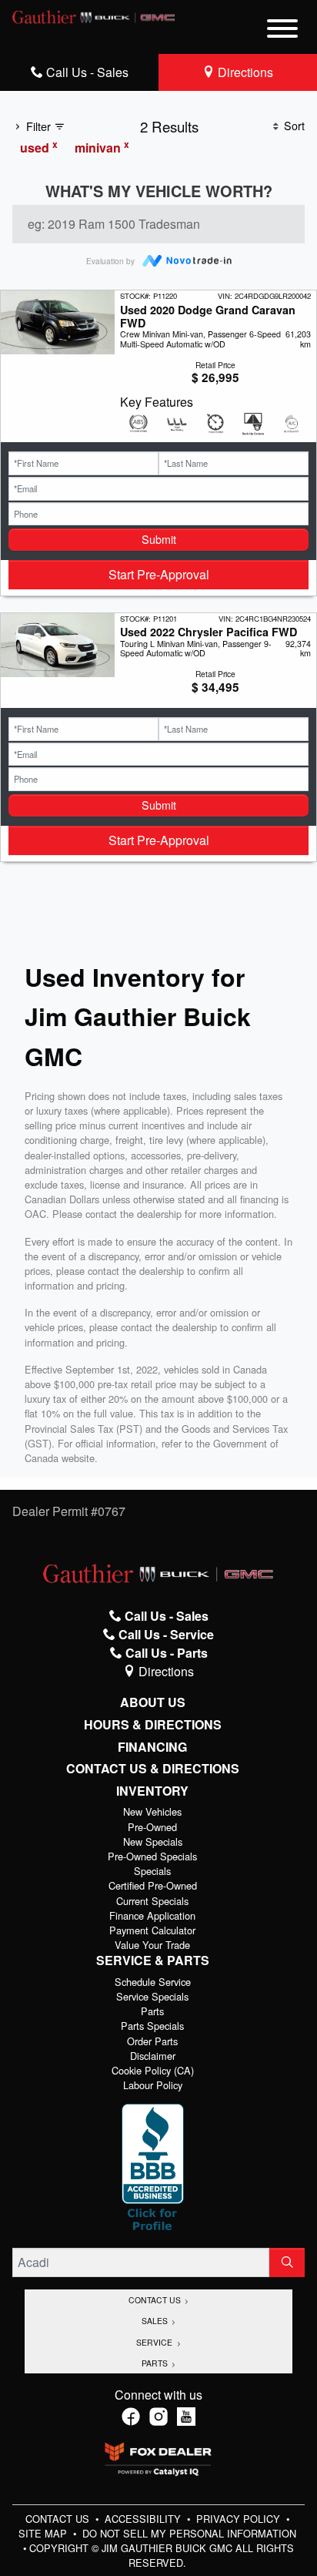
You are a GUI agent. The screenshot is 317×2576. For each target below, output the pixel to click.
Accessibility (144, 2519)
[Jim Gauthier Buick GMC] (94, 15)
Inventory (152, 1791)
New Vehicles (152, 1811)
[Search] (287, 2262)
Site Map (44, 2533)
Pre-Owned (152, 1827)
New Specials (153, 1841)
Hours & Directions (153, 1725)
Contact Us (59, 2519)
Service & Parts (153, 1961)
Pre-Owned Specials (152, 1856)
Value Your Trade (152, 1945)
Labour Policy (153, 2085)
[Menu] (282, 31)
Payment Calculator (152, 1930)
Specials (152, 1871)
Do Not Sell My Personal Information (189, 2533)
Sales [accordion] (156, 2321)
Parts (152, 2011)
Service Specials (152, 1996)
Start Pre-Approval (159, 574)
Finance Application (152, 1915)
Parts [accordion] (156, 2363)
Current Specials (152, 1901)
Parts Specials (152, 2026)
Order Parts (152, 2041)
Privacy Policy (240, 2519)
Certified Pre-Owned (153, 1885)
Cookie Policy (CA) (153, 2070)
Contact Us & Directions (153, 1769)
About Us (153, 1702)
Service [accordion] (155, 2342)
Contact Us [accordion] (156, 2300)
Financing (152, 1747)
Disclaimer (153, 2056)
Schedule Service (153, 1982)
